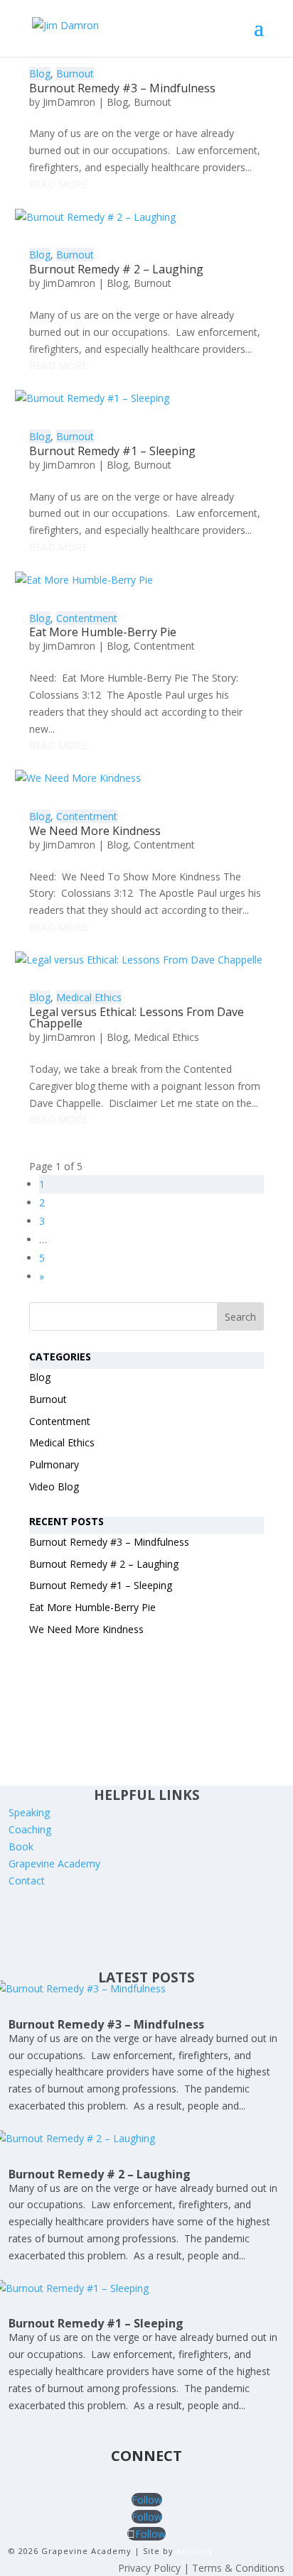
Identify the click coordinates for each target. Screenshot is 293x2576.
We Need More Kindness (95, 831)
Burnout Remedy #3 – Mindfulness (122, 88)
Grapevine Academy (54, 1863)
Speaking (29, 1812)
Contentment (87, 618)
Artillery (195, 2551)
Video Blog (54, 1486)
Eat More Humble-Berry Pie (103, 632)
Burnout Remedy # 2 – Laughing (116, 269)
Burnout (75, 73)
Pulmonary (54, 1464)
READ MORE (58, 184)
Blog (40, 73)
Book (21, 1846)
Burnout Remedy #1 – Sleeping (112, 451)
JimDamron (69, 102)
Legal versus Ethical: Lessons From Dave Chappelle (137, 1017)
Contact (27, 1881)
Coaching (30, 1829)
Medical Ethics (89, 997)
